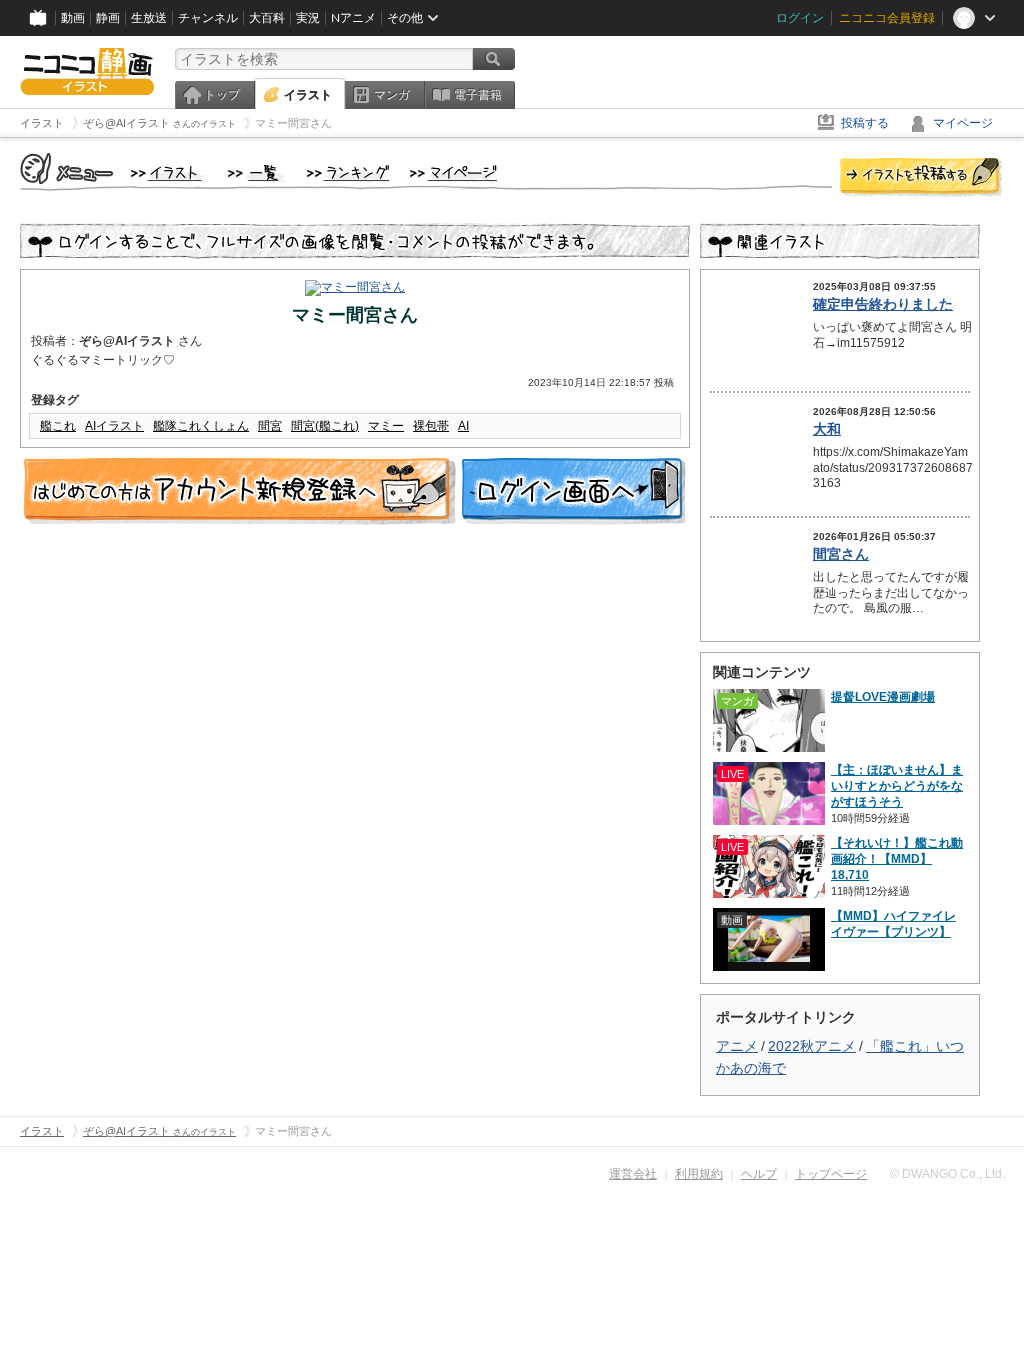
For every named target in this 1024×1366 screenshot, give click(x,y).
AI (463, 426)
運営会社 (633, 1174)
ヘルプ (759, 1174)
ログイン (800, 18)
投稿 (921, 178)
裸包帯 (431, 426)
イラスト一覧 (257, 174)
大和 (827, 429)
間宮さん (841, 554)
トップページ (831, 1174)
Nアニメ (353, 18)
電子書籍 (478, 95)
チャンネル (208, 18)
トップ (222, 95)
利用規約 (699, 1174)
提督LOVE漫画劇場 (883, 697)
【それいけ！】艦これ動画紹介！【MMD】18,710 (897, 859)
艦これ (58, 426)
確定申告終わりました (883, 304)
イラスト (308, 95)
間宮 (270, 426)
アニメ (737, 1046)
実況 (308, 18)
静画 (108, 18)
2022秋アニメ (812, 1046)
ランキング (348, 174)
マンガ (392, 95)
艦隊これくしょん (201, 426)
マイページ (963, 123)
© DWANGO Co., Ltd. (947, 1174)
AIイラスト (114, 426)
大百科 (267, 18)
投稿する (865, 123)
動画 (73, 18)
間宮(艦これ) (325, 426)
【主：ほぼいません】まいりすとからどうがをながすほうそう (897, 786)
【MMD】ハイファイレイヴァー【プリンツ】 (893, 924)
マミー (386, 426)
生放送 (149, 18)
